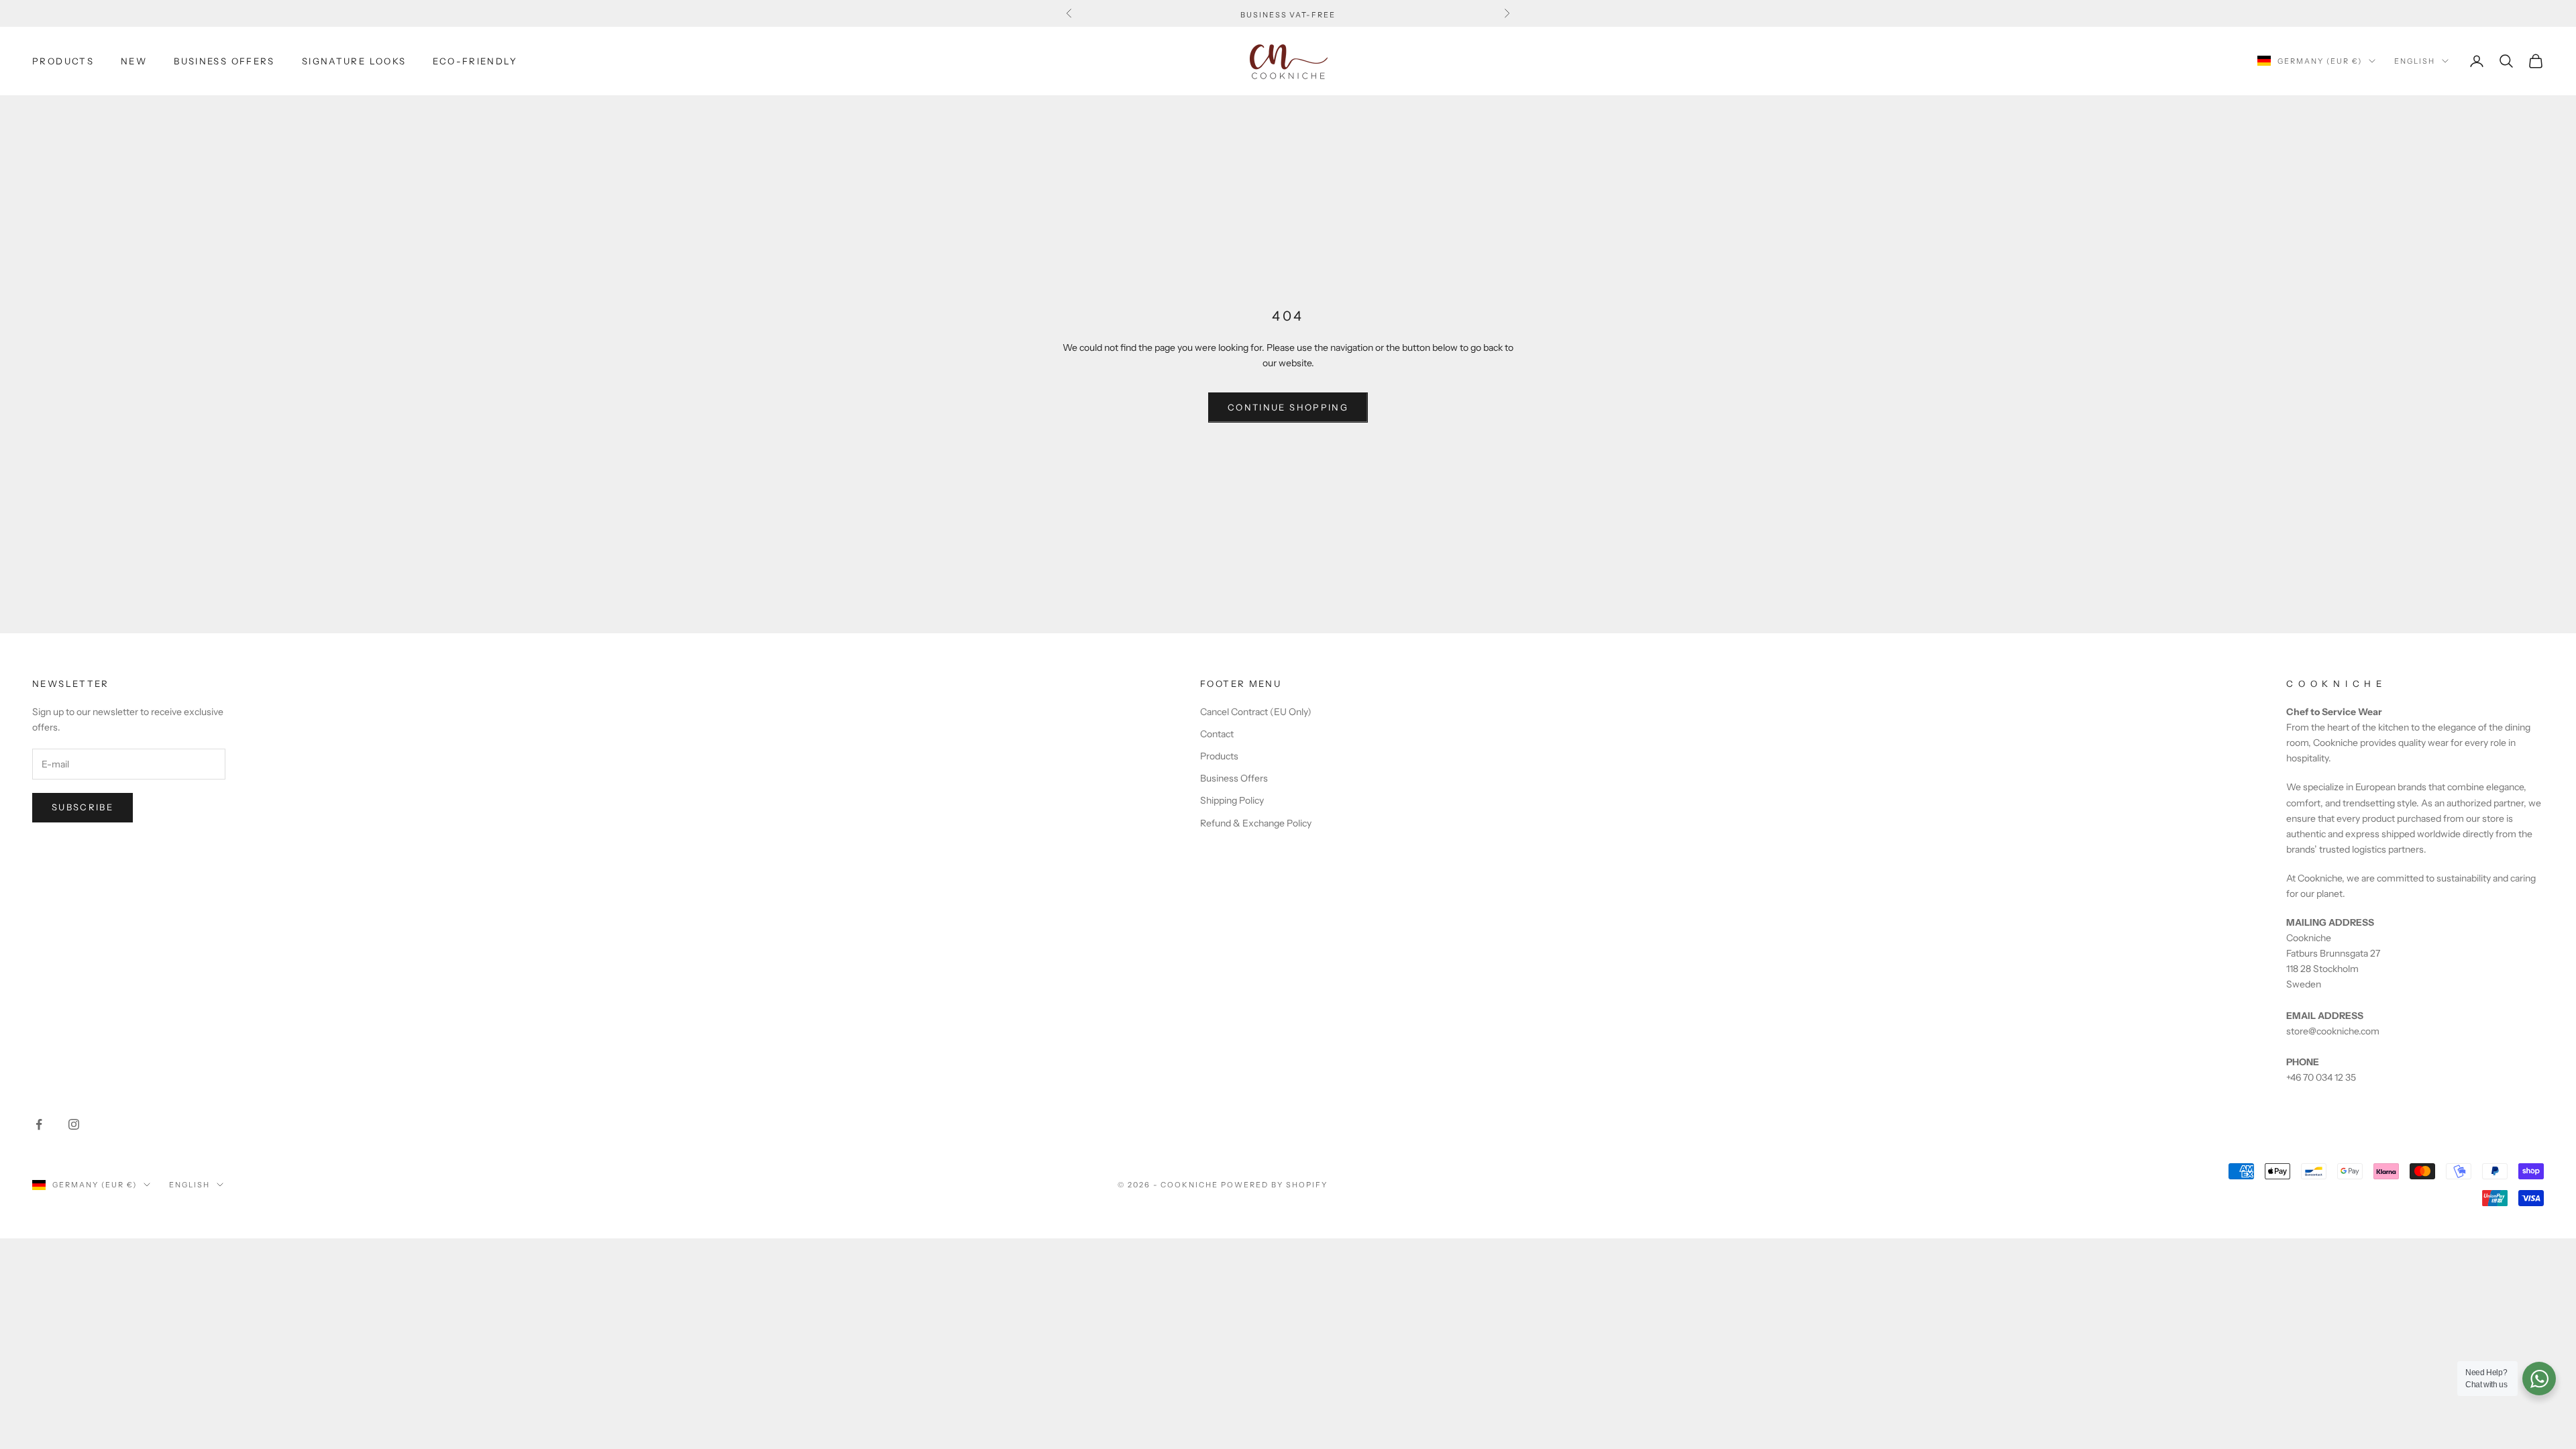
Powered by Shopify (1274, 1185)
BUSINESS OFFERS (224, 61)
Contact (1217, 734)
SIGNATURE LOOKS (354, 61)
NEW (134, 61)
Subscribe (83, 807)
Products (1219, 756)
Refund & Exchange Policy (1256, 823)
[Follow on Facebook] (39, 1124)
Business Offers (1234, 778)
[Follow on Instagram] (74, 1124)
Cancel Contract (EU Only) (1256, 712)
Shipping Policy (1232, 800)
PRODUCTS (63, 61)
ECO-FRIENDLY (475, 61)
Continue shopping (1288, 407)
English (2415, 61)
